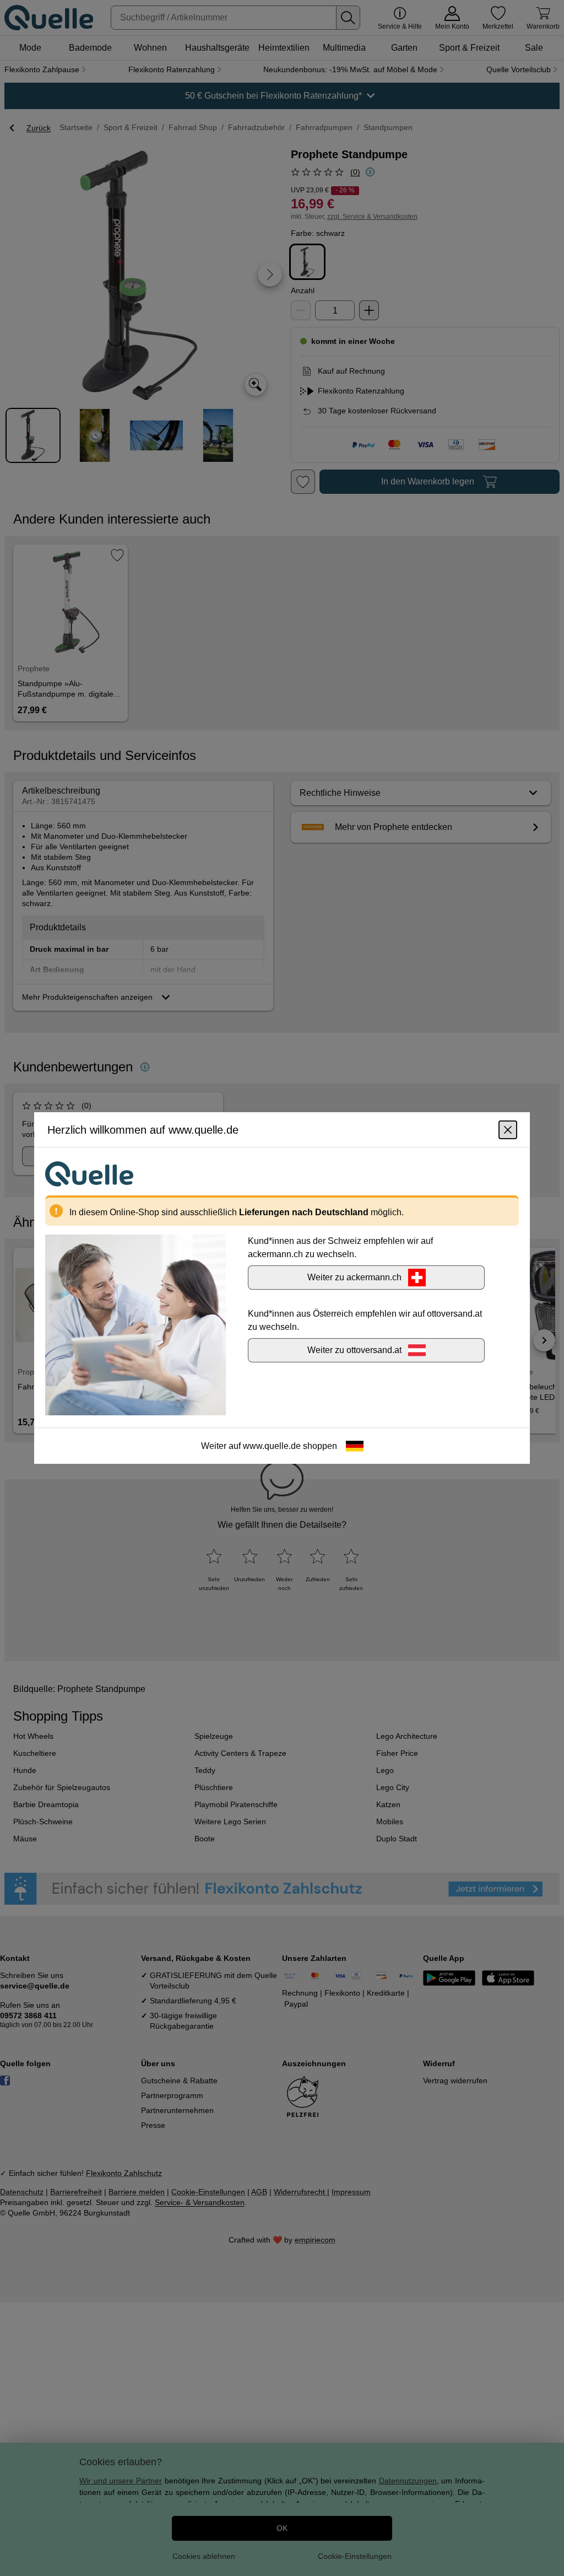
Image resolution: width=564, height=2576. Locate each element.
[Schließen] (508, 1130)
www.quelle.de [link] (272, 1446)
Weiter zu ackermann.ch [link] (354, 1277)
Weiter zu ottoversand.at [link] (354, 1350)
